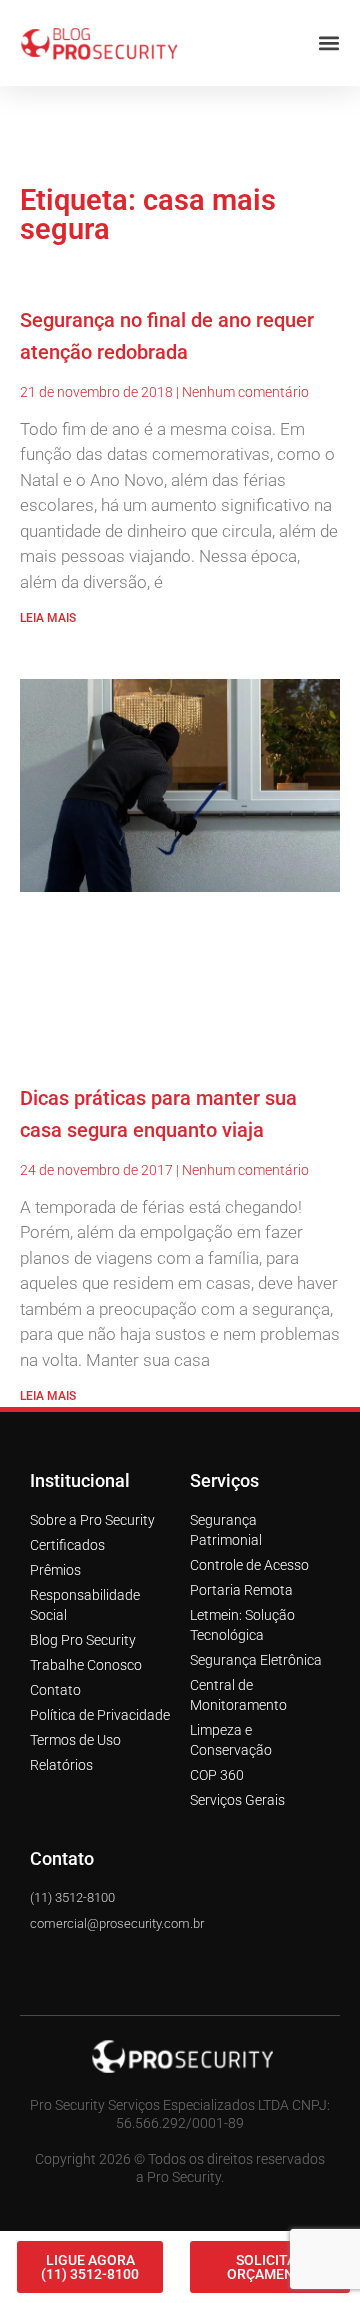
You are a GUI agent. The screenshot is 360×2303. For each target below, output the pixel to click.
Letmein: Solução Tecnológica (242, 1475)
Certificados (67, 1395)
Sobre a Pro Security (92, 1370)
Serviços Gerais (237, 1650)
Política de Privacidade (100, 1565)
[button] (150, 2227)
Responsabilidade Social (85, 1455)
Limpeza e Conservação (231, 1590)
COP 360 (217, 1625)
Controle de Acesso (249, 1415)
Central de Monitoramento (238, 1545)
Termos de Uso (75, 1590)
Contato (55, 1540)
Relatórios (61, 1615)
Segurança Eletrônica (256, 1510)
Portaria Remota (241, 1440)
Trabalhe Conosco (86, 1515)
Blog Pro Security (83, 1490)
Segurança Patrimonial (226, 1380)
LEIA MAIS (48, 468)
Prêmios (55, 1420)
